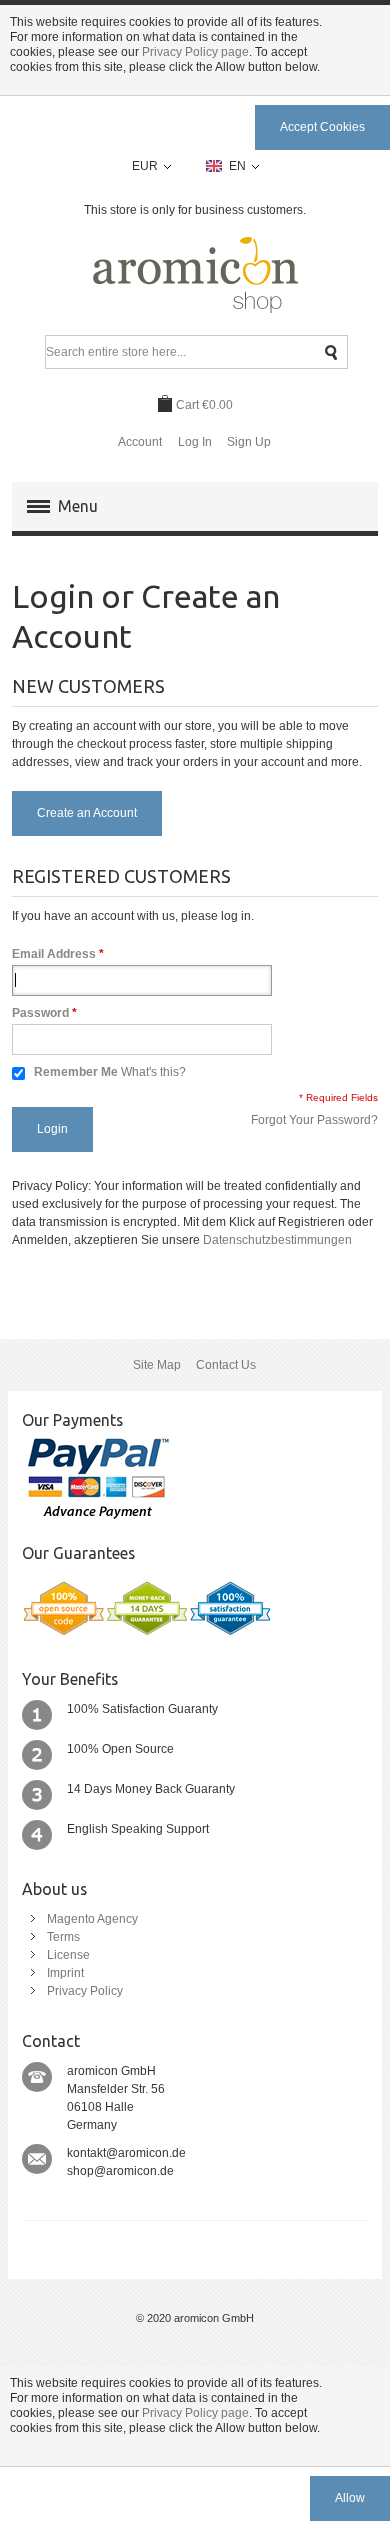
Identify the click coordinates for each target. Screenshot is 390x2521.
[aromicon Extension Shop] (195, 275)
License (68, 1955)
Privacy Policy (85, 1991)
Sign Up (249, 442)
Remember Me (76, 1072)
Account (140, 442)
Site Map (157, 1365)
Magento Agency (92, 1919)
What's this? (153, 1072)
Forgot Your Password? (314, 1120)
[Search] (331, 352)
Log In (195, 442)
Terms (63, 1937)
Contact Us (226, 1365)
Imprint (65, 1973)
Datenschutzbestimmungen (277, 1240)
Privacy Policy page (195, 52)
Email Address (54, 954)
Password (40, 1013)
